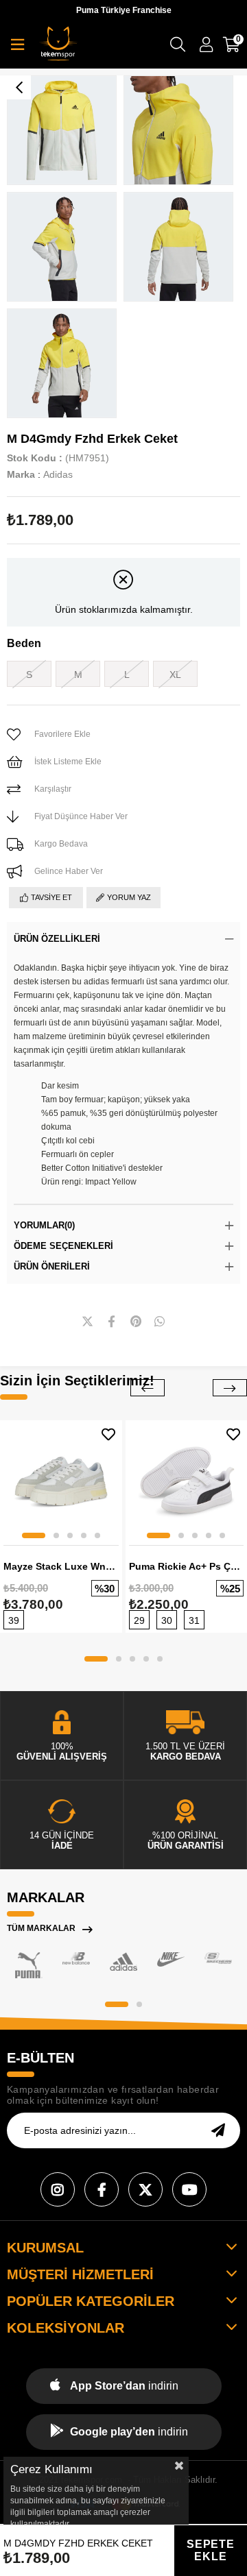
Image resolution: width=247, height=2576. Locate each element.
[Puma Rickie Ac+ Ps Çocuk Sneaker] (187, 1481)
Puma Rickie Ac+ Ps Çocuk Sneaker (187, 1566)
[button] (34, 1535)
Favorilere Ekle (108, 1434)
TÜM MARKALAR (41, 1928)
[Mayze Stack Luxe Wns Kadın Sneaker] (61, 1481)
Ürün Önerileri (52, 1266)
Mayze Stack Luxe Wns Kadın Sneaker (61, 1566)
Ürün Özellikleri (57, 939)
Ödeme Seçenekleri (63, 1246)
